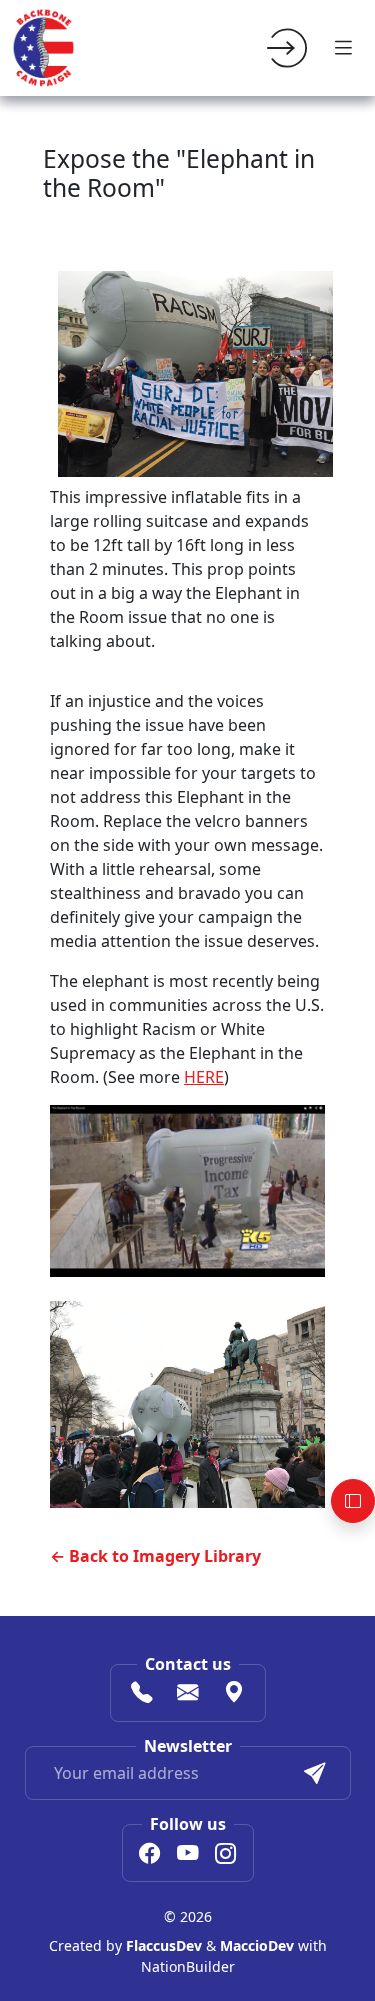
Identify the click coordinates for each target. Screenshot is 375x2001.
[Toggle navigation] (343, 48)
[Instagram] (226, 1855)
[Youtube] (188, 1855)
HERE (204, 1077)
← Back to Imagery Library (155, 1556)
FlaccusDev (164, 1945)
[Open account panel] (353, 1501)
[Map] (234, 1695)
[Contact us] (188, 1695)
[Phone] (142, 1695)
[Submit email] (315, 1773)
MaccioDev (257, 1945)
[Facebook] (150, 1855)
